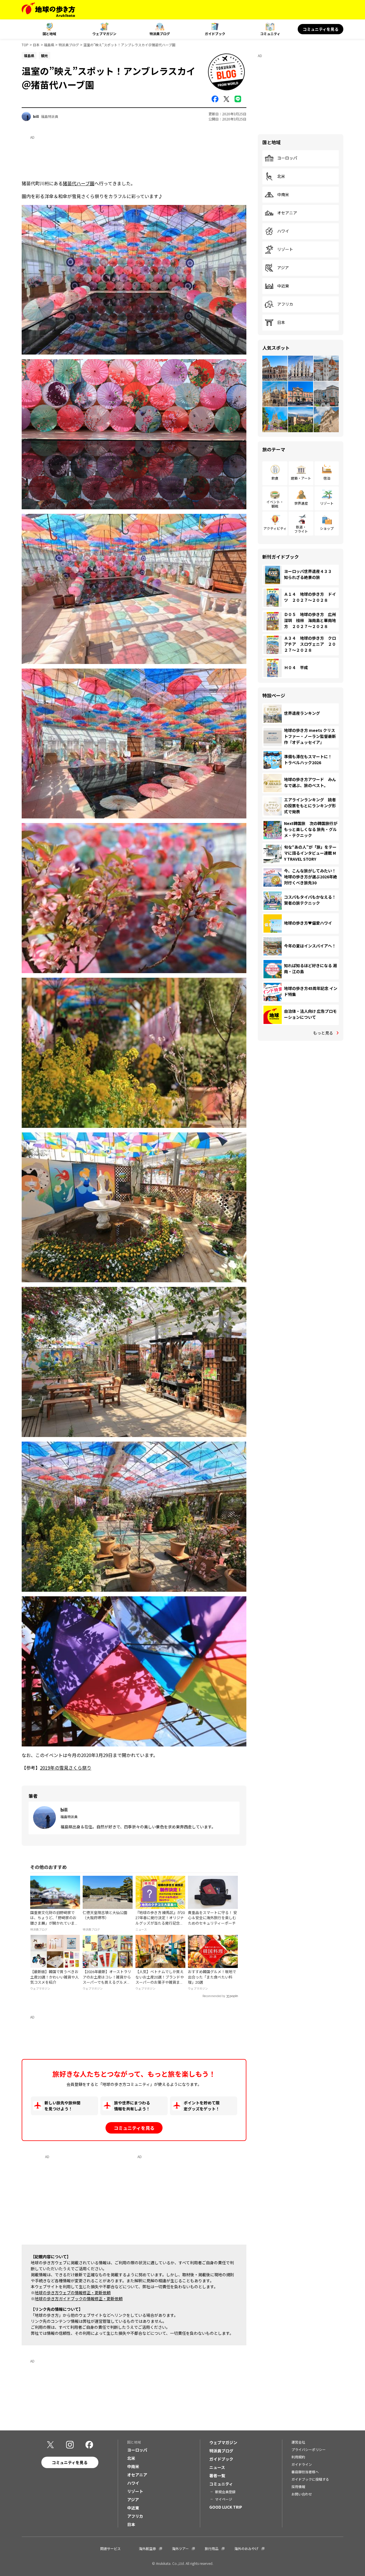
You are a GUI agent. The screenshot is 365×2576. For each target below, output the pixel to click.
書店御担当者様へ (305, 2472)
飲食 (275, 478)
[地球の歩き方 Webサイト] (48, 10)
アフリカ (285, 304)
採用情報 (298, 2487)
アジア (283, 268)
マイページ (224, 2499)
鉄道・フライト (301, 529)
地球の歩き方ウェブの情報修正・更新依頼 (73, 2293)
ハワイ (283, 231)
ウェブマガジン (104, 34)
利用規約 (298, 2457)
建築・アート (301, 478)
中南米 (283, 195)
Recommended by (214, 1996)
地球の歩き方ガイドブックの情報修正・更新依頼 (79, 2299)
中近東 (283, 286)
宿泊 (327, 478)
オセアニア (287, 213)
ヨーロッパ (287, 158)
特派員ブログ (160, 34)
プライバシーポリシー (309, 2449)
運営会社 (298, 2442)
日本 (36, 45)
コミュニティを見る (321, 29)
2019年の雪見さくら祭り (66, 1768)
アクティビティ (275, 528)
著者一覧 (217, 2476)
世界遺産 (301, 503)
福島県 (49, 45)
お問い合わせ (302, 2494)
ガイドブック (215, 34)
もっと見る (323, 1033)
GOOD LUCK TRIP (226, 2507)
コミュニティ (270, 34)
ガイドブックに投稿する (310, 2479)
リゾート (285, 249)
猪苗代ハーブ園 (79, 183)
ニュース (217, 2467)
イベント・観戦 (275, 504)
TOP (25, 45)
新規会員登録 (225, 2492)
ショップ (327, 528)
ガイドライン (302, 2464)
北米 (281, 176)
